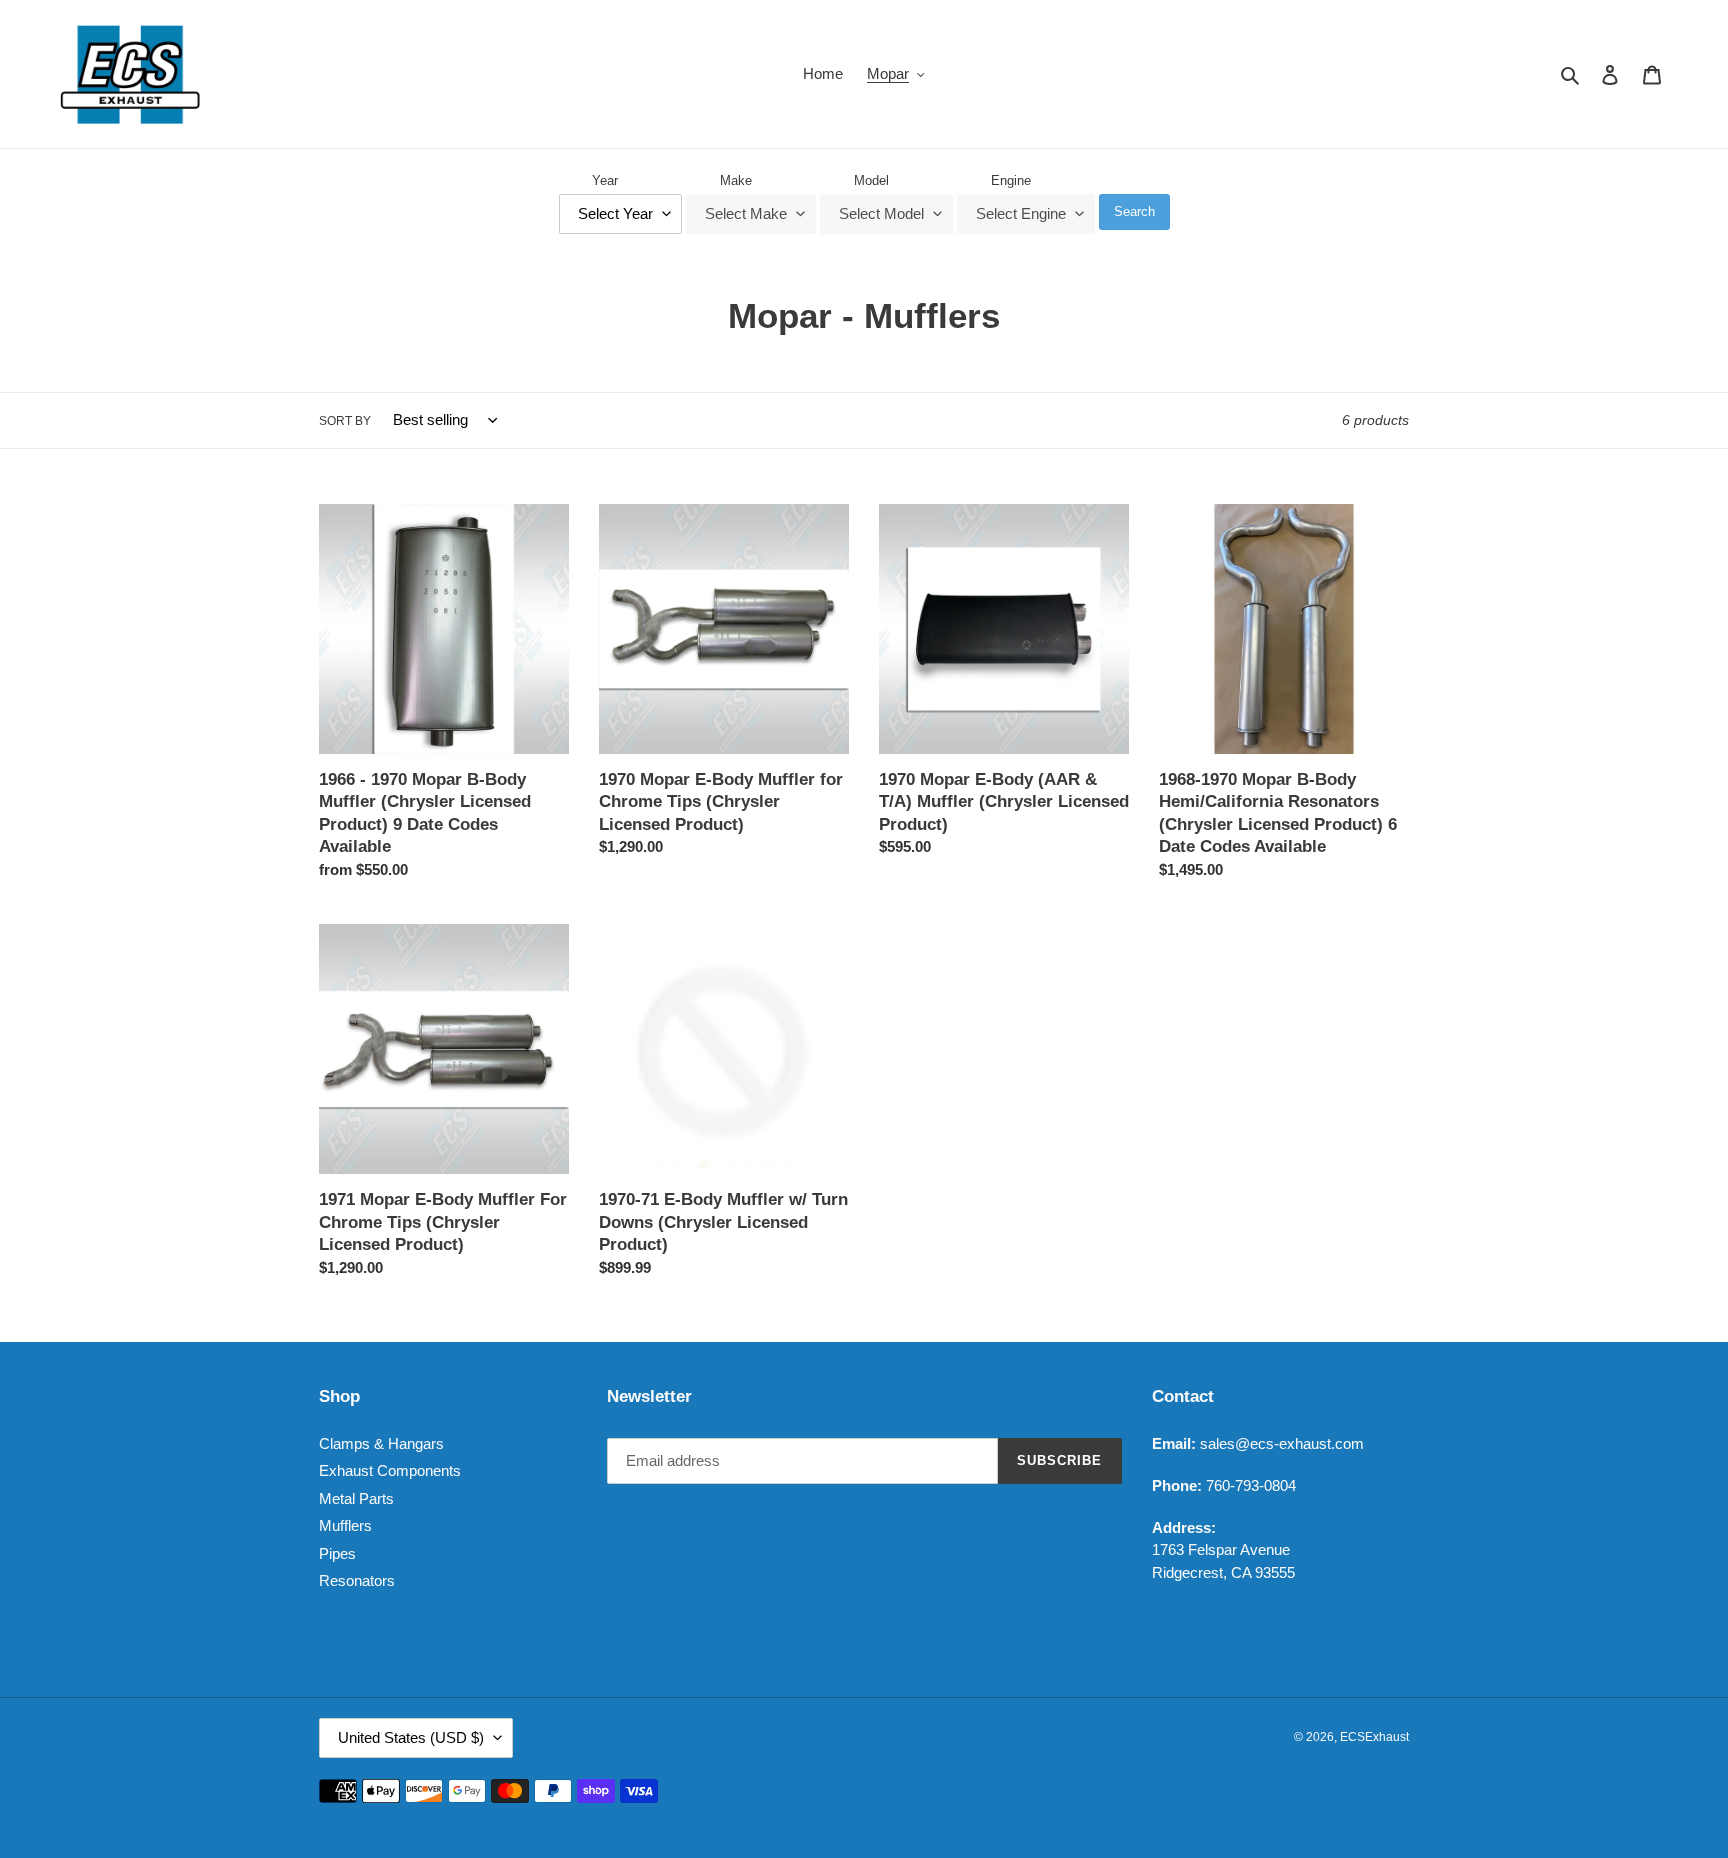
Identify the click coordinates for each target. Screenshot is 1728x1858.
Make (736, 180)
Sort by (345, 421)
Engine (1011, 180)
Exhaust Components (390, 1470)
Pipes (337, 1553)
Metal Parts (356, 1498)
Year (605, 180)
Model (871, 180)
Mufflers (345, 1525)
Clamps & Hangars (381, 1443)
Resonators (357, 1580)
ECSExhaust (1374, 1737)
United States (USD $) (411, 1737)
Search (1134, 211)
